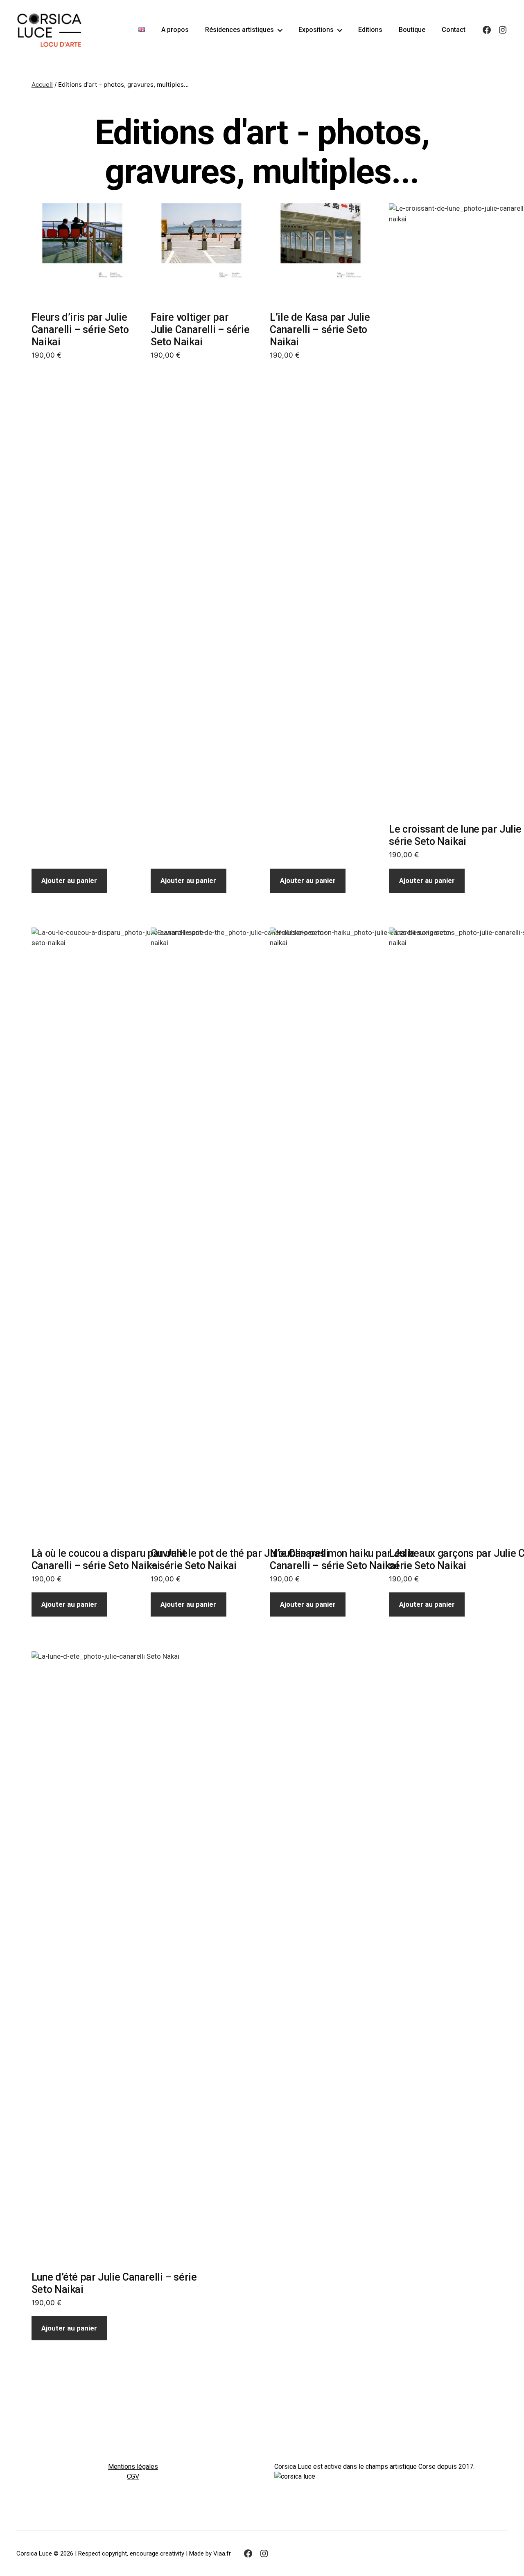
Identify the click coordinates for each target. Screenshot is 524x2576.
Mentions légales (133, 2467)
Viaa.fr (222, 2553)
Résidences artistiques (239, 30)
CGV (133, 2476)
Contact (454, 30)
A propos (175, 30)
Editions (370, 30)
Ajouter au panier (69, 880)
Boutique (412, 30)
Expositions (316, 30)
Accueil (42, 84)
